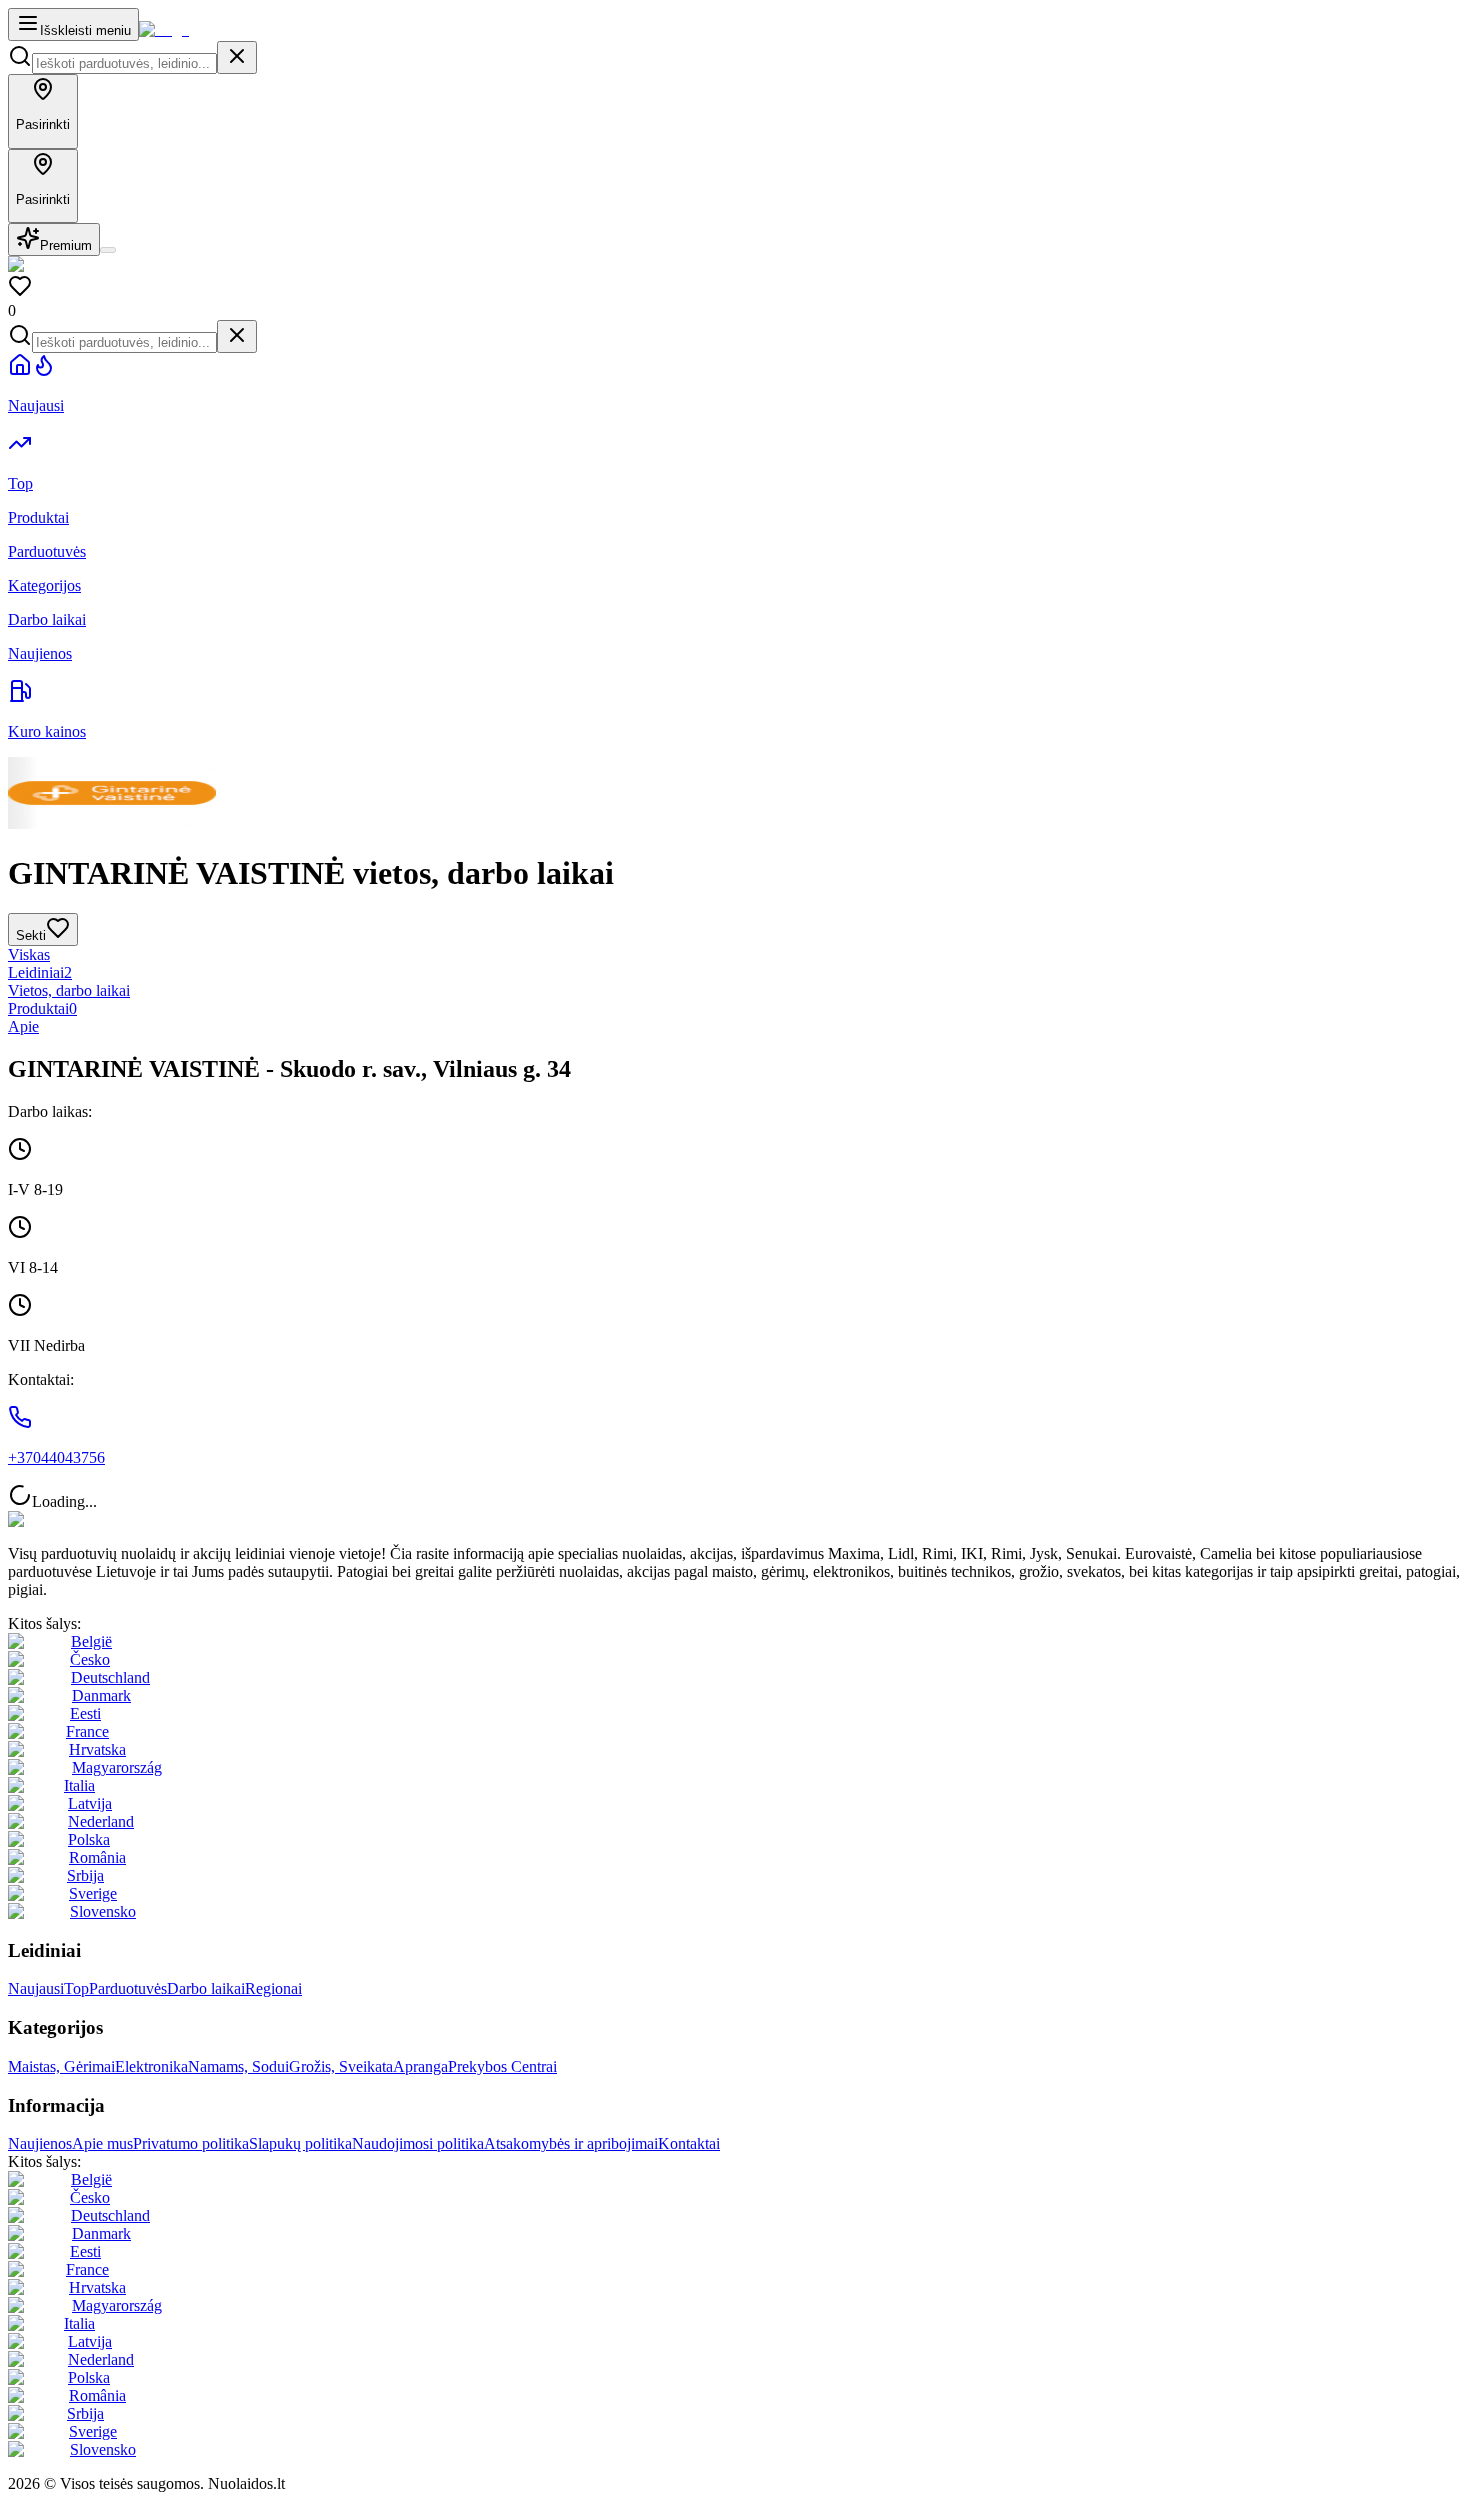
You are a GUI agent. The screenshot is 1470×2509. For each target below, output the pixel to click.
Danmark (101, 1695)
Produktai (42, 1008)
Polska (89, 1839)
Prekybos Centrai (502, 2066)
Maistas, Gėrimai (61, 2066)
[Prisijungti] (108, 250)
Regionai (273, 1988)
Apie (23, 1026)
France (87, 1731)
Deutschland (110, 1677)
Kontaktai (689, 2143)
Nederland (101, 1821)
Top (76, 1988)
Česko (90, 1659)
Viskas (29, 954)
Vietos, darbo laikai (69, 990)
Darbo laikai (206, 1988)
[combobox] (124, 63)
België (91, 1641)
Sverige (93, 1893)
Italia (79, 1785)
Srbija (85, 1875)
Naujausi (36, 1988)
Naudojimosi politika (418, 2143)
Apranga (420, 2066)
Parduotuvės (128, 1988)
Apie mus (102, 2143)
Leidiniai (40, 972)
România (97, 1857)
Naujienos (40, 2143)
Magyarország (117, 1767)
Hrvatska (97, 1749)
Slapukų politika (300, 2143)
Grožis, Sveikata (341, 2066)
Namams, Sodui (238, 2066)
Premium (66, 245)
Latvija (90, 1803)
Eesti (85, 1713)
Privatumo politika (191, 2143)
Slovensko (103, 1911)
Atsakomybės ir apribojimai (571, 2143)
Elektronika (151, 2066)
